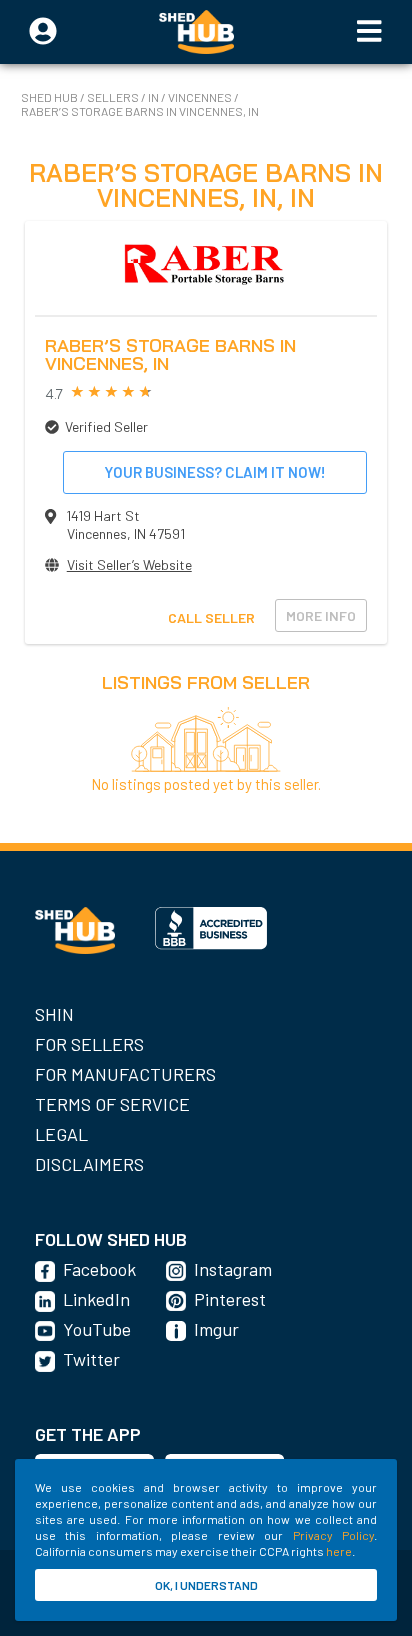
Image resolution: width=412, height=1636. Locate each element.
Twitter (91, 1359)
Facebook (99, 1269)
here (339, 1551)
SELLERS (114, 97)
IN (153, 97)
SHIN (54, 1014)
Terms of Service (112, 1104)
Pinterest (230, 1299)
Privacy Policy (333, 1535)
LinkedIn (96, 1299)
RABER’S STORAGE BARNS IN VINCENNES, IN (140, 111)
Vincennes (200, 97)
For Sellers (89, 1044)
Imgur (216, 1329)
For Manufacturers (125, 1074)
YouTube (97, 1329)
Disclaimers (89, 1164)
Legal (61, 1134)
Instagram (233, 1269)
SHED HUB (50, 97)
